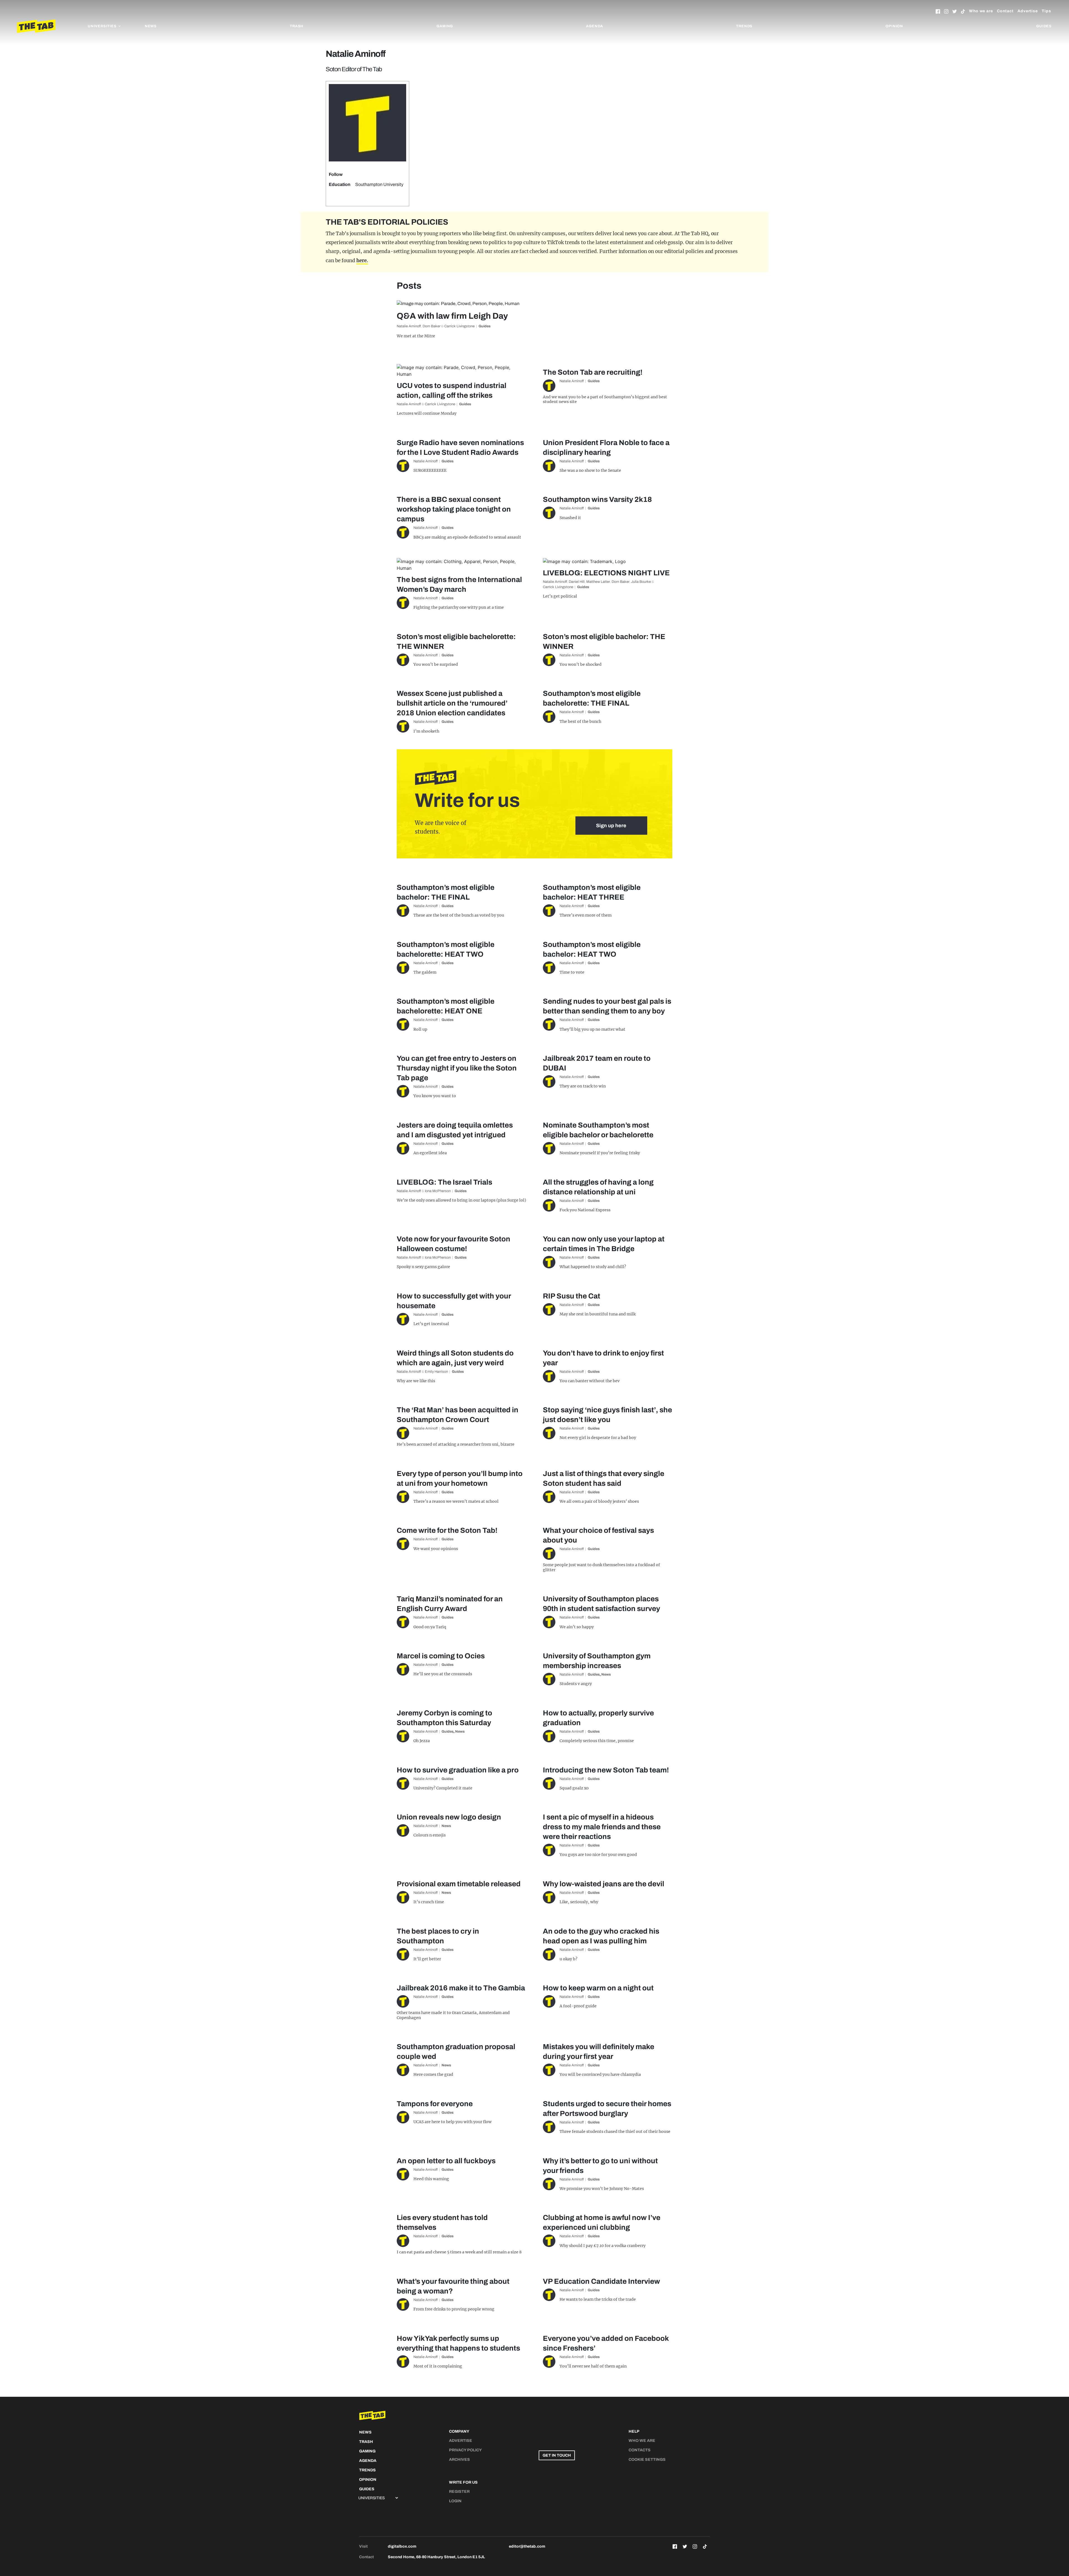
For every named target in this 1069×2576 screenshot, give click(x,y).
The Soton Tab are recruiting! (593, 372)
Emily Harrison (436, 1372)
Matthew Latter (598, 582)
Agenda (594, 26)
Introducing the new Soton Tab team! (606, 1770)
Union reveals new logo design (449, 1817)
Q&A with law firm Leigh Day (452, 316)
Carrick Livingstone (459, 326)
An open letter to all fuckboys (446, 2161)
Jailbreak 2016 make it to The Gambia (461, 1988)
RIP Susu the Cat (572, 1296)
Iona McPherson (438, 1191)
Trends (744, 26)
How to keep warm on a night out (598, 1988)
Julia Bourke (641, 582)
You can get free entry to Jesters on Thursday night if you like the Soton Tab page (457, 1068)
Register (459, 2492)
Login (455, 2501)
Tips (1046, 11)
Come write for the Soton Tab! (447, 1530)
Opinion (894, 26)
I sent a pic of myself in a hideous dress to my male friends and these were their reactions (602, 1827)
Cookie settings (647, 2460)
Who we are (981, 11)
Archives (459, 2460)
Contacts (640, 2450)
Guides (1044, 26)
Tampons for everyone (435, 2104)
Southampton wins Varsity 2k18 (597, 499)
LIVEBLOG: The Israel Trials (444, 1182)
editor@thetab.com (527, 2546)
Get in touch (557, 2455)
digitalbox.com (402, 2546)
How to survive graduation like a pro (458, 1770)
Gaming (445, 26)
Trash (297, 26)
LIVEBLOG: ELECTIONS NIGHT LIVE (606, 573)
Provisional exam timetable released (459, 1884)
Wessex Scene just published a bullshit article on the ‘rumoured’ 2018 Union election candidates (452, 703)
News (151, 26)
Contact (1005, 11)
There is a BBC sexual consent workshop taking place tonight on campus (454, 509)
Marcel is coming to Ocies (441, 1656)
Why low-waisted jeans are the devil (604, 1884)
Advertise (1028, 11)
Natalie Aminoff (409, 326)
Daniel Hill (577, 582)
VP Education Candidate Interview (601, 2281)
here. (362, 261)
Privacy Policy (465, 2450)
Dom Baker (431, 326)
